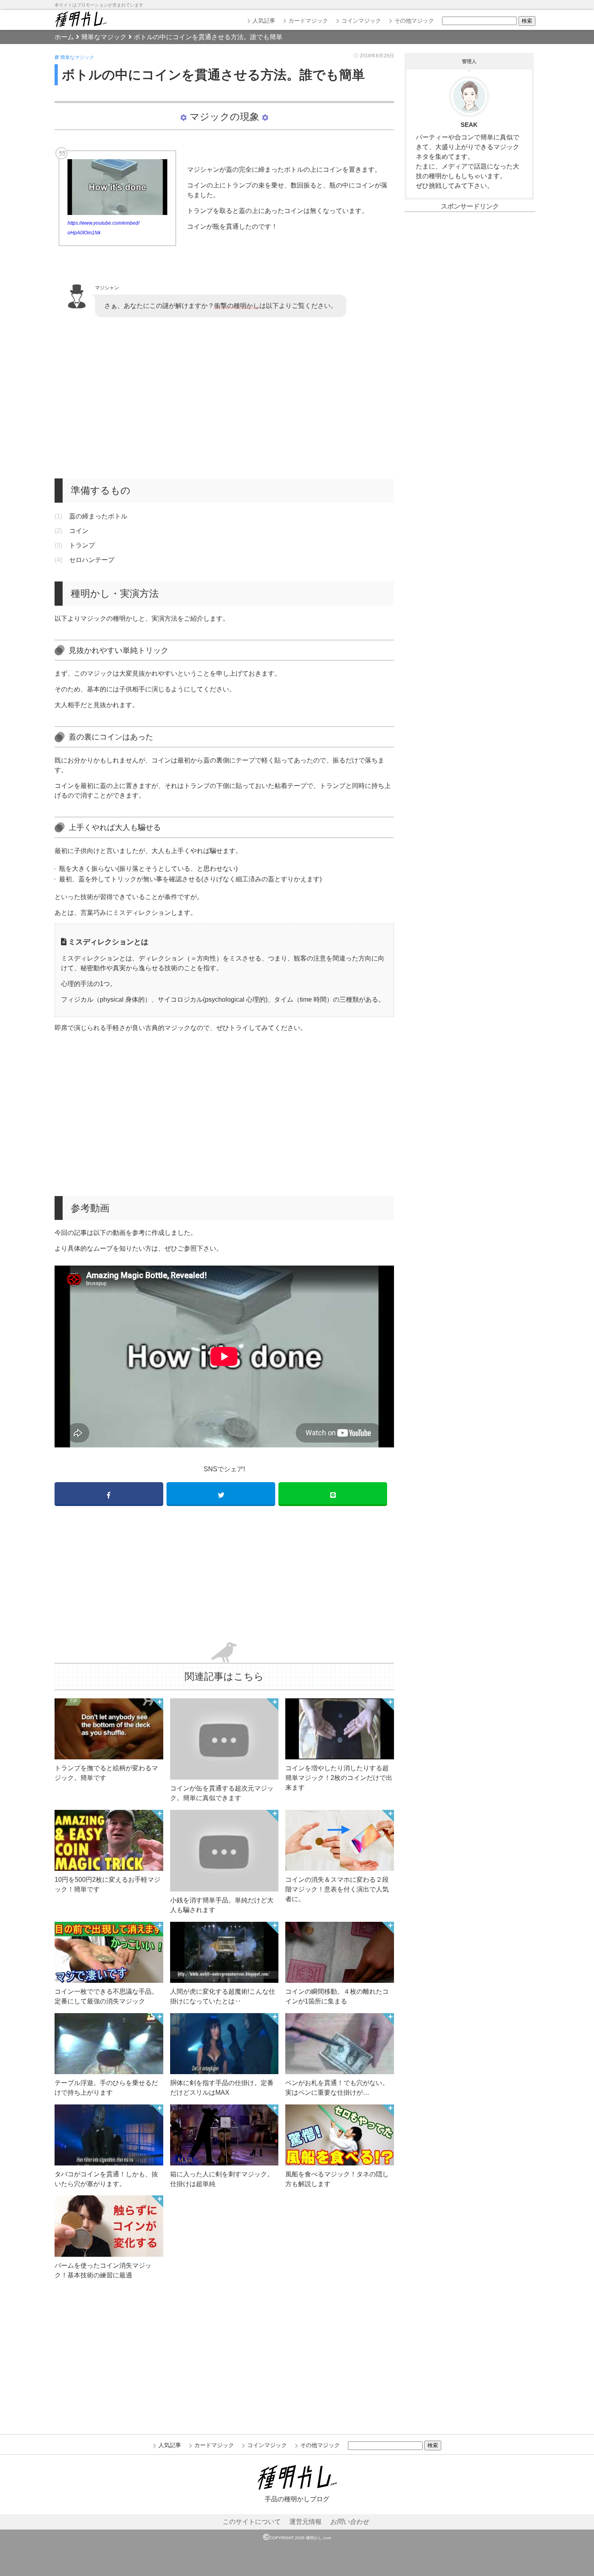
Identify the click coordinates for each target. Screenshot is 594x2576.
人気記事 (264, 21)
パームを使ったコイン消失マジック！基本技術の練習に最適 (103, 2270)
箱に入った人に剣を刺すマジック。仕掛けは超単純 (222, 2179)
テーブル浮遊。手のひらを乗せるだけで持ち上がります (106, 2088)
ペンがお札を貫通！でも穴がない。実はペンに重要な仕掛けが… (337, 2088)
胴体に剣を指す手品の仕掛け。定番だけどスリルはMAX (222, 2088)
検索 (527, 21)
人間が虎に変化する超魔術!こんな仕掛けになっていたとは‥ (223, 1996)
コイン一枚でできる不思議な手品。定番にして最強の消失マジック (106, 1996)
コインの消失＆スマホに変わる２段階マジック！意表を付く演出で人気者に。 (337, 1889)
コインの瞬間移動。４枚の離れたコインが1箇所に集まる (337, 1996)
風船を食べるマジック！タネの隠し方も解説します (337, 2179)
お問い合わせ (350, 2522)
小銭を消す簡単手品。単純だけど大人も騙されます (222, 1905)
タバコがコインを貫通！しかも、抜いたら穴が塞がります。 (106, 2179)
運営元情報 (305, 2522)
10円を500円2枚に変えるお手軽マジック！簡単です (107, 1884)
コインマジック (361, 21)
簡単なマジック (77, 57)
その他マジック (414, 21)
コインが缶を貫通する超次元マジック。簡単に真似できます (222, 1793)
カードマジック (308, 21)
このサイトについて (252, 2522)
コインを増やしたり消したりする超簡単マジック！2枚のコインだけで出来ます (339, 1778)
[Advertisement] (224, 398)
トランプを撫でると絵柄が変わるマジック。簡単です (106, 1773)
